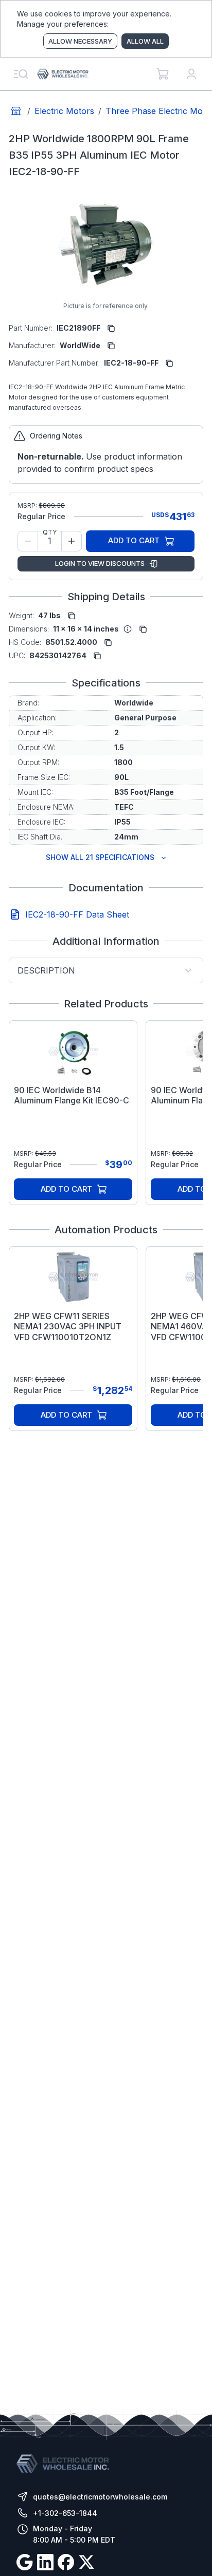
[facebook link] (66, 2564)
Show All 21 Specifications (100, 857)
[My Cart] (163, 74)
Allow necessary (80, 41)
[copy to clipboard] (111, 328)
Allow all (145, 41)
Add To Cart (134, 540)
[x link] (86, 2564)
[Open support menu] (21, 74)
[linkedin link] (45, 2564)
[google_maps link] (25, 2564)
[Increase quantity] (72, 541)
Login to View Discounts (100, 563)
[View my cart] (163, 74)
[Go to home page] (16, 111)
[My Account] (191, 74)
